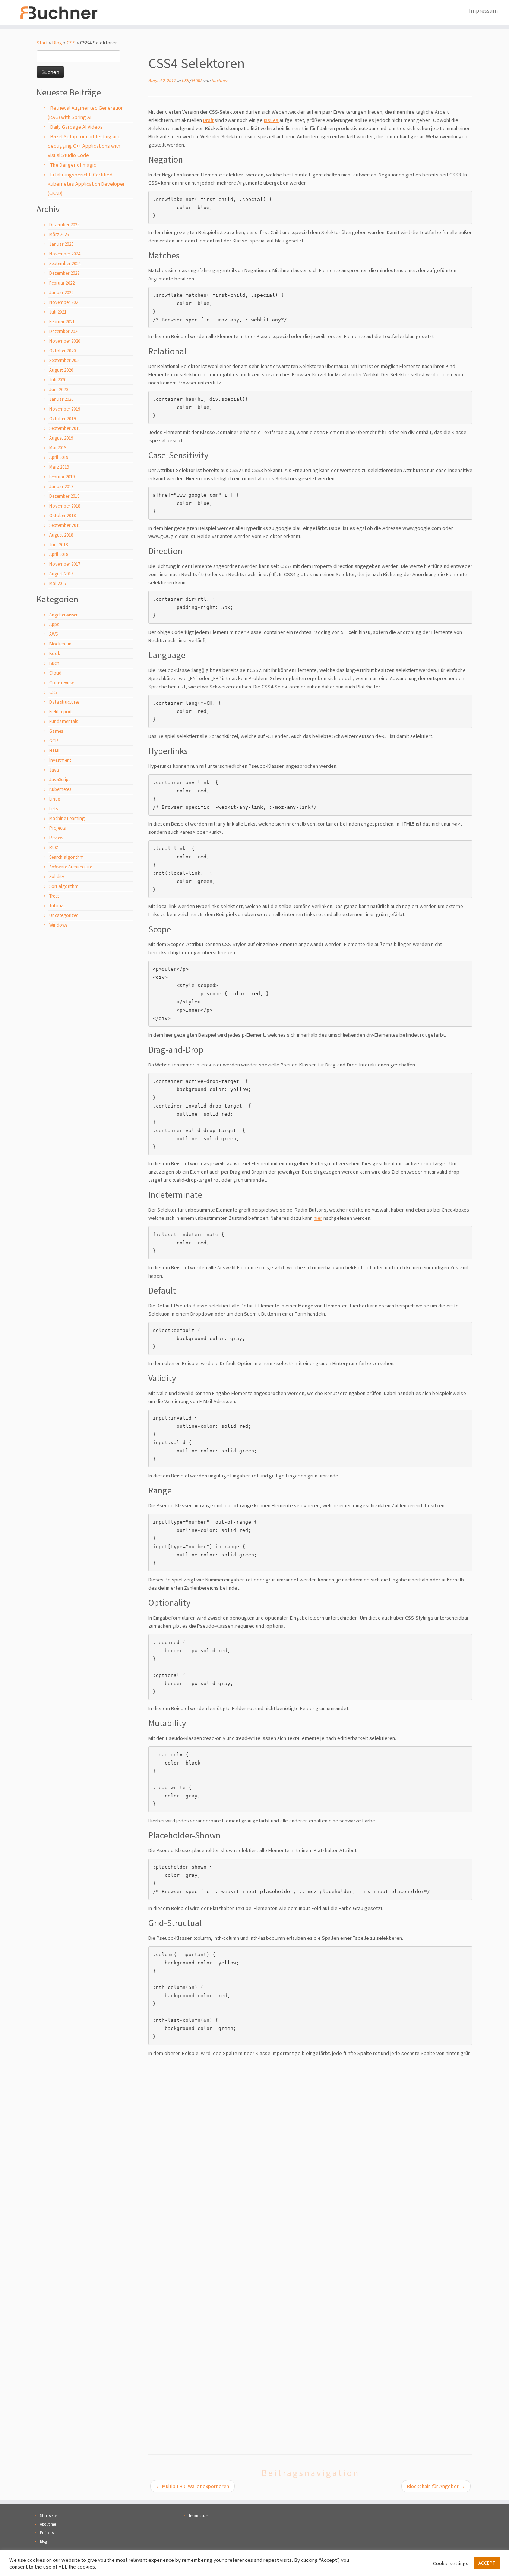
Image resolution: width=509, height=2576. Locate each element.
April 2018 (59, 554)
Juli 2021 (58, 312)
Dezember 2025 (64, 225)
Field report (61, 712)
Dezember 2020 (64, 331)
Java (54, 770)
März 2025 (59, 234)
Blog (57, 43)
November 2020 (65, 341)
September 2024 (65, 263)
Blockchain (60, 644)
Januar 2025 (61, 244)
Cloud (55, 673)
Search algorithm (67, 857)
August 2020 (61, 370)
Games (56, 731)
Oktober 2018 (62, 516)
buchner (219, 80)
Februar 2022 (62, 283)
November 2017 (65, 564)
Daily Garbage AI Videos (77, 127)
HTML (55, 750)
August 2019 (61, 438)
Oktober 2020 (62, 351)
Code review (61, 683)
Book (55, 654)
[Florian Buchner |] (59, 13)
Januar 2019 (61, 486)
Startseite (48, 2516)
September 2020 (65, 360)
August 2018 (61, 535)
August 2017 (61, 574)
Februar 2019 (62, 477)
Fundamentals (64, 721)
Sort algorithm (64, 886)
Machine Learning (67, 818)
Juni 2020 (59, 389)
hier (318, 1218)
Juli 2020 (58, 380)
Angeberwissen (64, 615)
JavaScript (60, 780)
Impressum (483, 10)
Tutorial (57, 906)
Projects (57, 828)
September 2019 (65, 428)
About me (48, 2524)
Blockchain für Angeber (436, 2486)
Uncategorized (64, 915)
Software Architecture (71, 867)
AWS (53, 634)
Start (42, 43)
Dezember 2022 (64, 273)
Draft (208, 120)
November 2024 (65, 254)
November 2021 (65, 302)
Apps (54, 624)
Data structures (64, 702)
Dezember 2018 (64, 496)
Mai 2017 (58, 583)
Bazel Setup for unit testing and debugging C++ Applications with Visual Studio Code (84, 146)
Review (56, 838)
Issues (272, 120)
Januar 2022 (61, 293)
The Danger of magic (73, 165)
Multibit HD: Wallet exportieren (192, 2486)
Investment (60, 760)
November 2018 (65, 506)
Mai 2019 (58, 448)
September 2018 (65, 525)
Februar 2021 (62, 322)
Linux (55, 799)
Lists (53, 809)
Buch (54, 663)
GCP (54, 741)
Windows (58, 925)
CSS (71, 43)
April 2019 (59, 457)
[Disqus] (310, 2155)
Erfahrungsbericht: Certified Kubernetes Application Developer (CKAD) (86, 184)
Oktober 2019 (62, 419)
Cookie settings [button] (451, 2563)
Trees (54, 896)
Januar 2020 (61, 399)
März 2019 (59, 467)
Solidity (57, 877)
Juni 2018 (59, 545)
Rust (54, 847)
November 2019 (65, 409)
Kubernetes (60, 789)
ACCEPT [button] (487, 2563)
